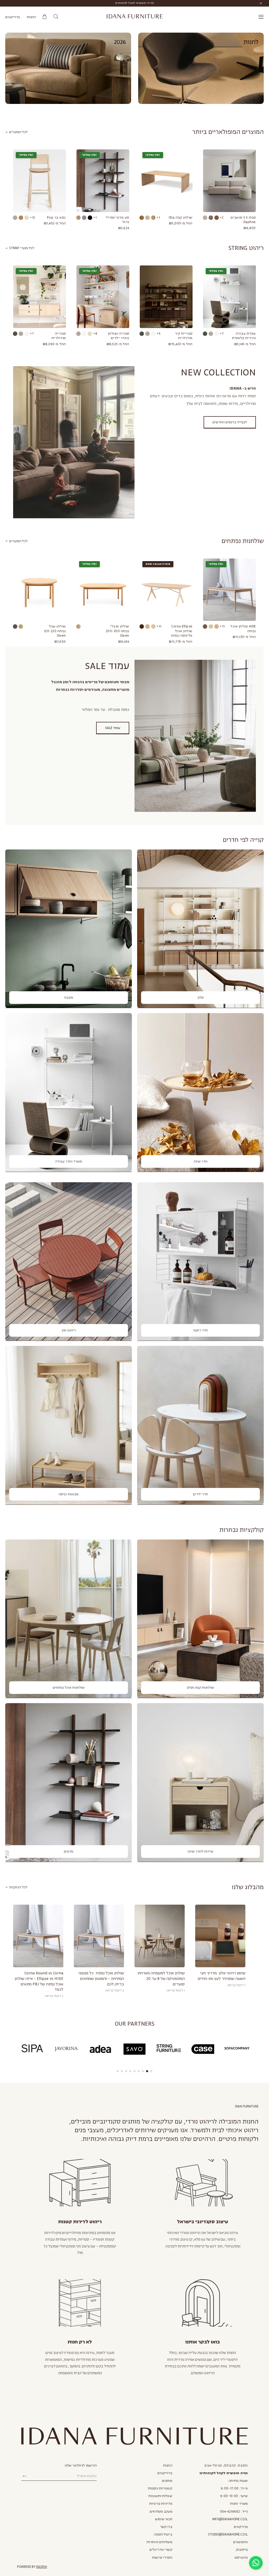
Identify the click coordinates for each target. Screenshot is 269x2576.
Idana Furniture (135, 17)
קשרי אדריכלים (161, 2550)
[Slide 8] (122, 2071)
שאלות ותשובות (160, 2496)
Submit (25, 2476)
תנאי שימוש (164, 2519)
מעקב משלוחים (161, 2512)
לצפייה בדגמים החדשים (230, 422)
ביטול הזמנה (163, 2534)
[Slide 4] (139, 2071)
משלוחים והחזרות (159, 2542)
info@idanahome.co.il (230, 2519)
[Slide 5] (134, 2071)
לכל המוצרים (18, 132)
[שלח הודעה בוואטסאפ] (256, 2563)
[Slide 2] (147, 2071)
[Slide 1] (151, 2071)
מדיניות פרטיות (161, 2504)
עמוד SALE (113, 728)
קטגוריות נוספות (160, 2488)
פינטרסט (241, 2558)
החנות (31, 17)
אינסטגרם (240, 2542)
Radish (42, 2567)
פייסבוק (242, 2550)
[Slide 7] (126, 2071)
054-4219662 (230, 2512)
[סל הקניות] (45, 17)
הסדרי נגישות (162, 2558)
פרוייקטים (13, 17)
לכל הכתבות (18, 1887)
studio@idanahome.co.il (228, 2534)
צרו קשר (166, 2527)
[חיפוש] (56, 17)
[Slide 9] (118, 2071)
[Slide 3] (143, 2071)
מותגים (167, 2481)
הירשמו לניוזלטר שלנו (81, 2466)
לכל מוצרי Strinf (21, 248)
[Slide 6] (130, 2071)
